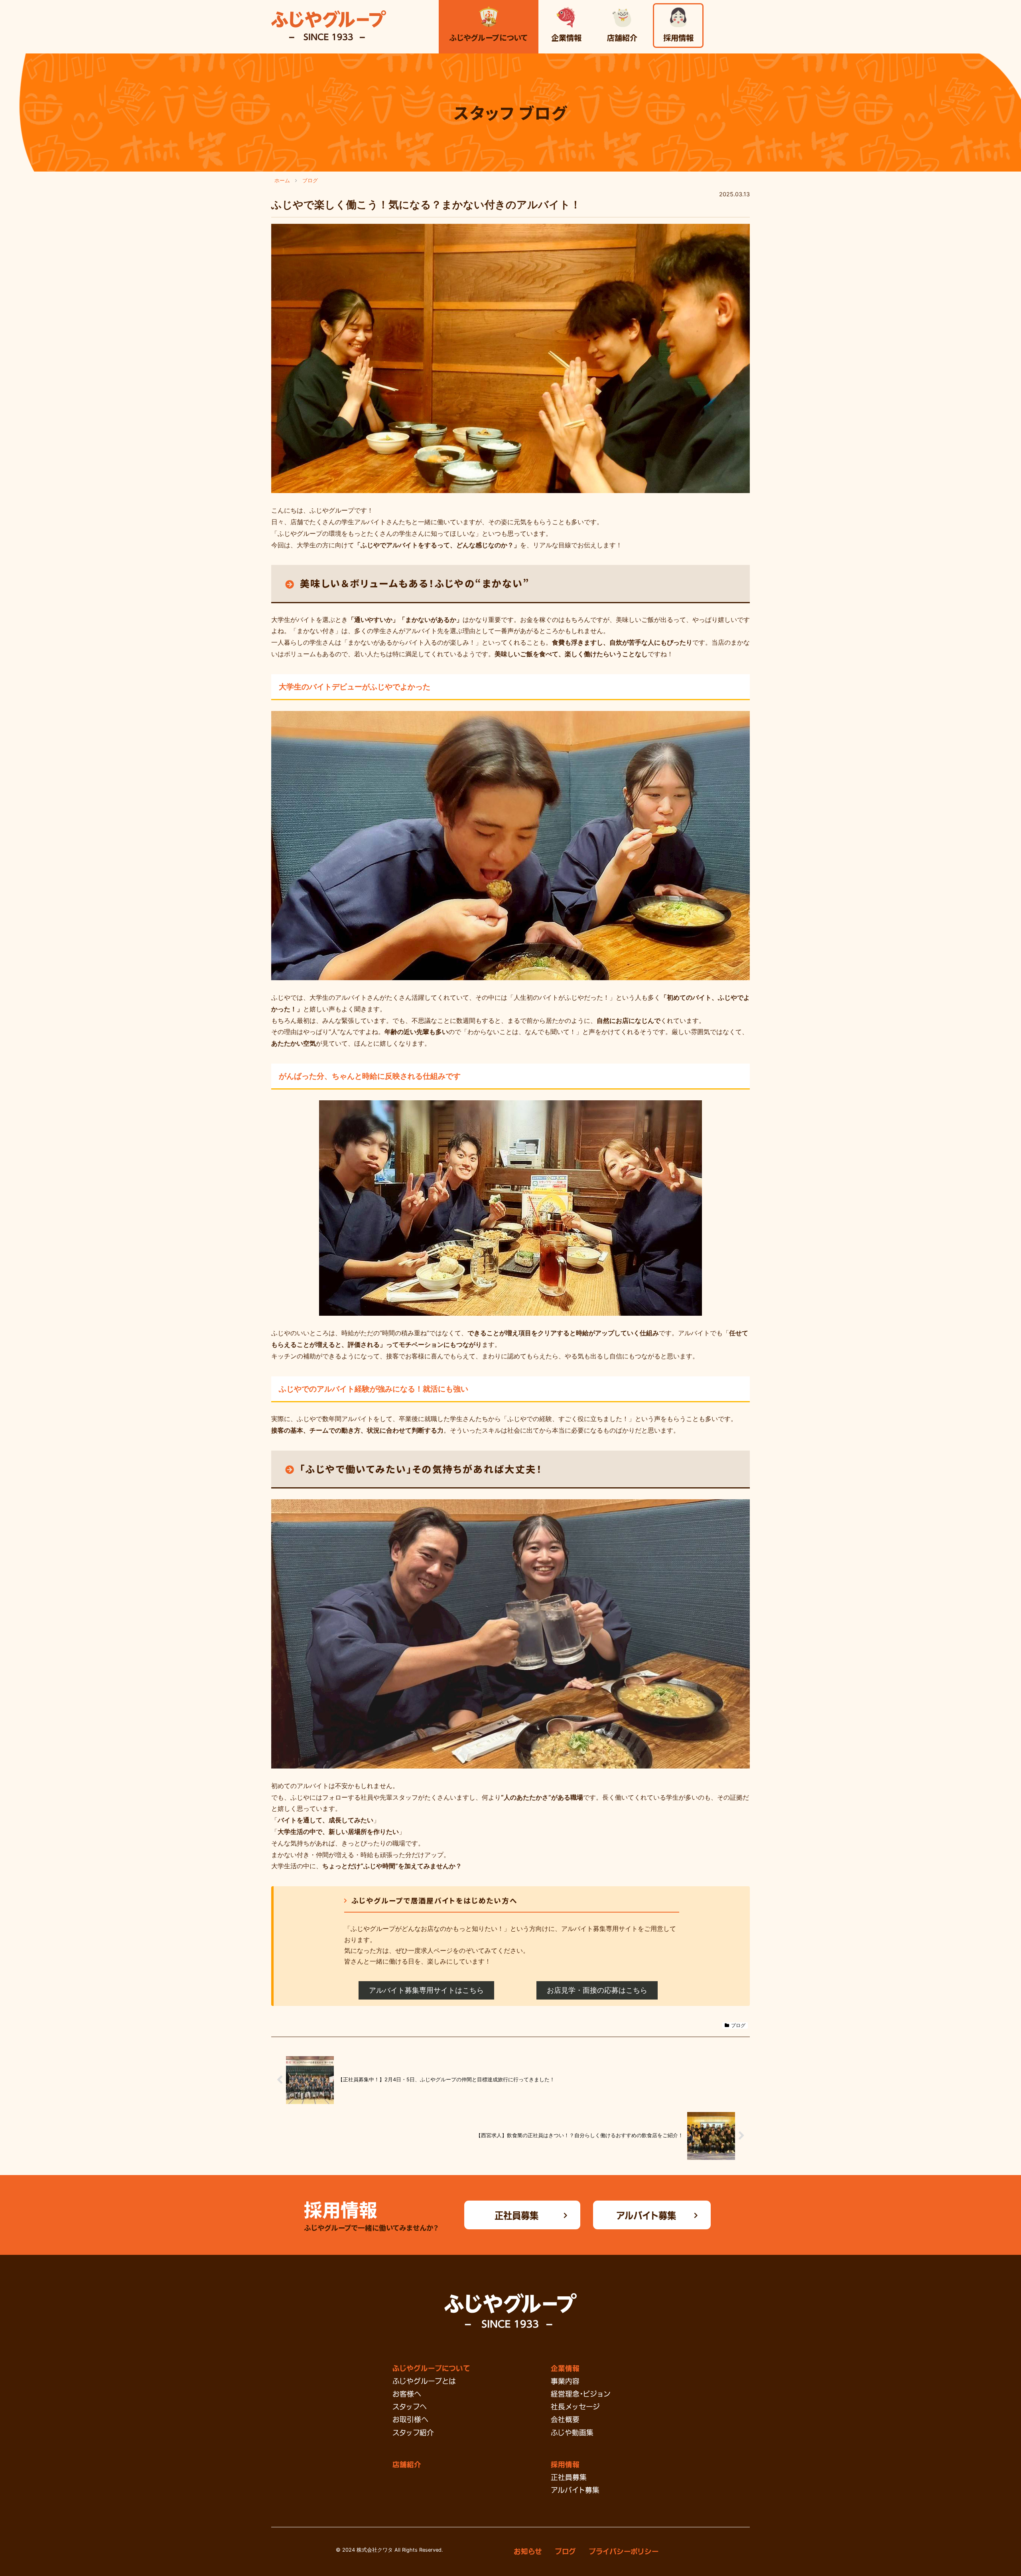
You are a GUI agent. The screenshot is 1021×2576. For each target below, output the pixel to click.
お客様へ (407, 2393)
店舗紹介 (407, 2464)
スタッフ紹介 (413, 2432)
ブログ (738, 2025)
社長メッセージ (575, 2406)
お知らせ (528, 2551)
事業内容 (565, 2381)
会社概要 (565, 2419)
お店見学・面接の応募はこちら (597, 1990)
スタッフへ (410, 2406)
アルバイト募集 (646, 2215)
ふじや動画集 (572, 2432)
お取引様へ (410, 2419)
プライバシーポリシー (624, 2551)
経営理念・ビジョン (580, 2393)
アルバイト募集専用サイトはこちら (426, 1990)
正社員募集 (516, 2215)
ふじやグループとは (424, 2381)
